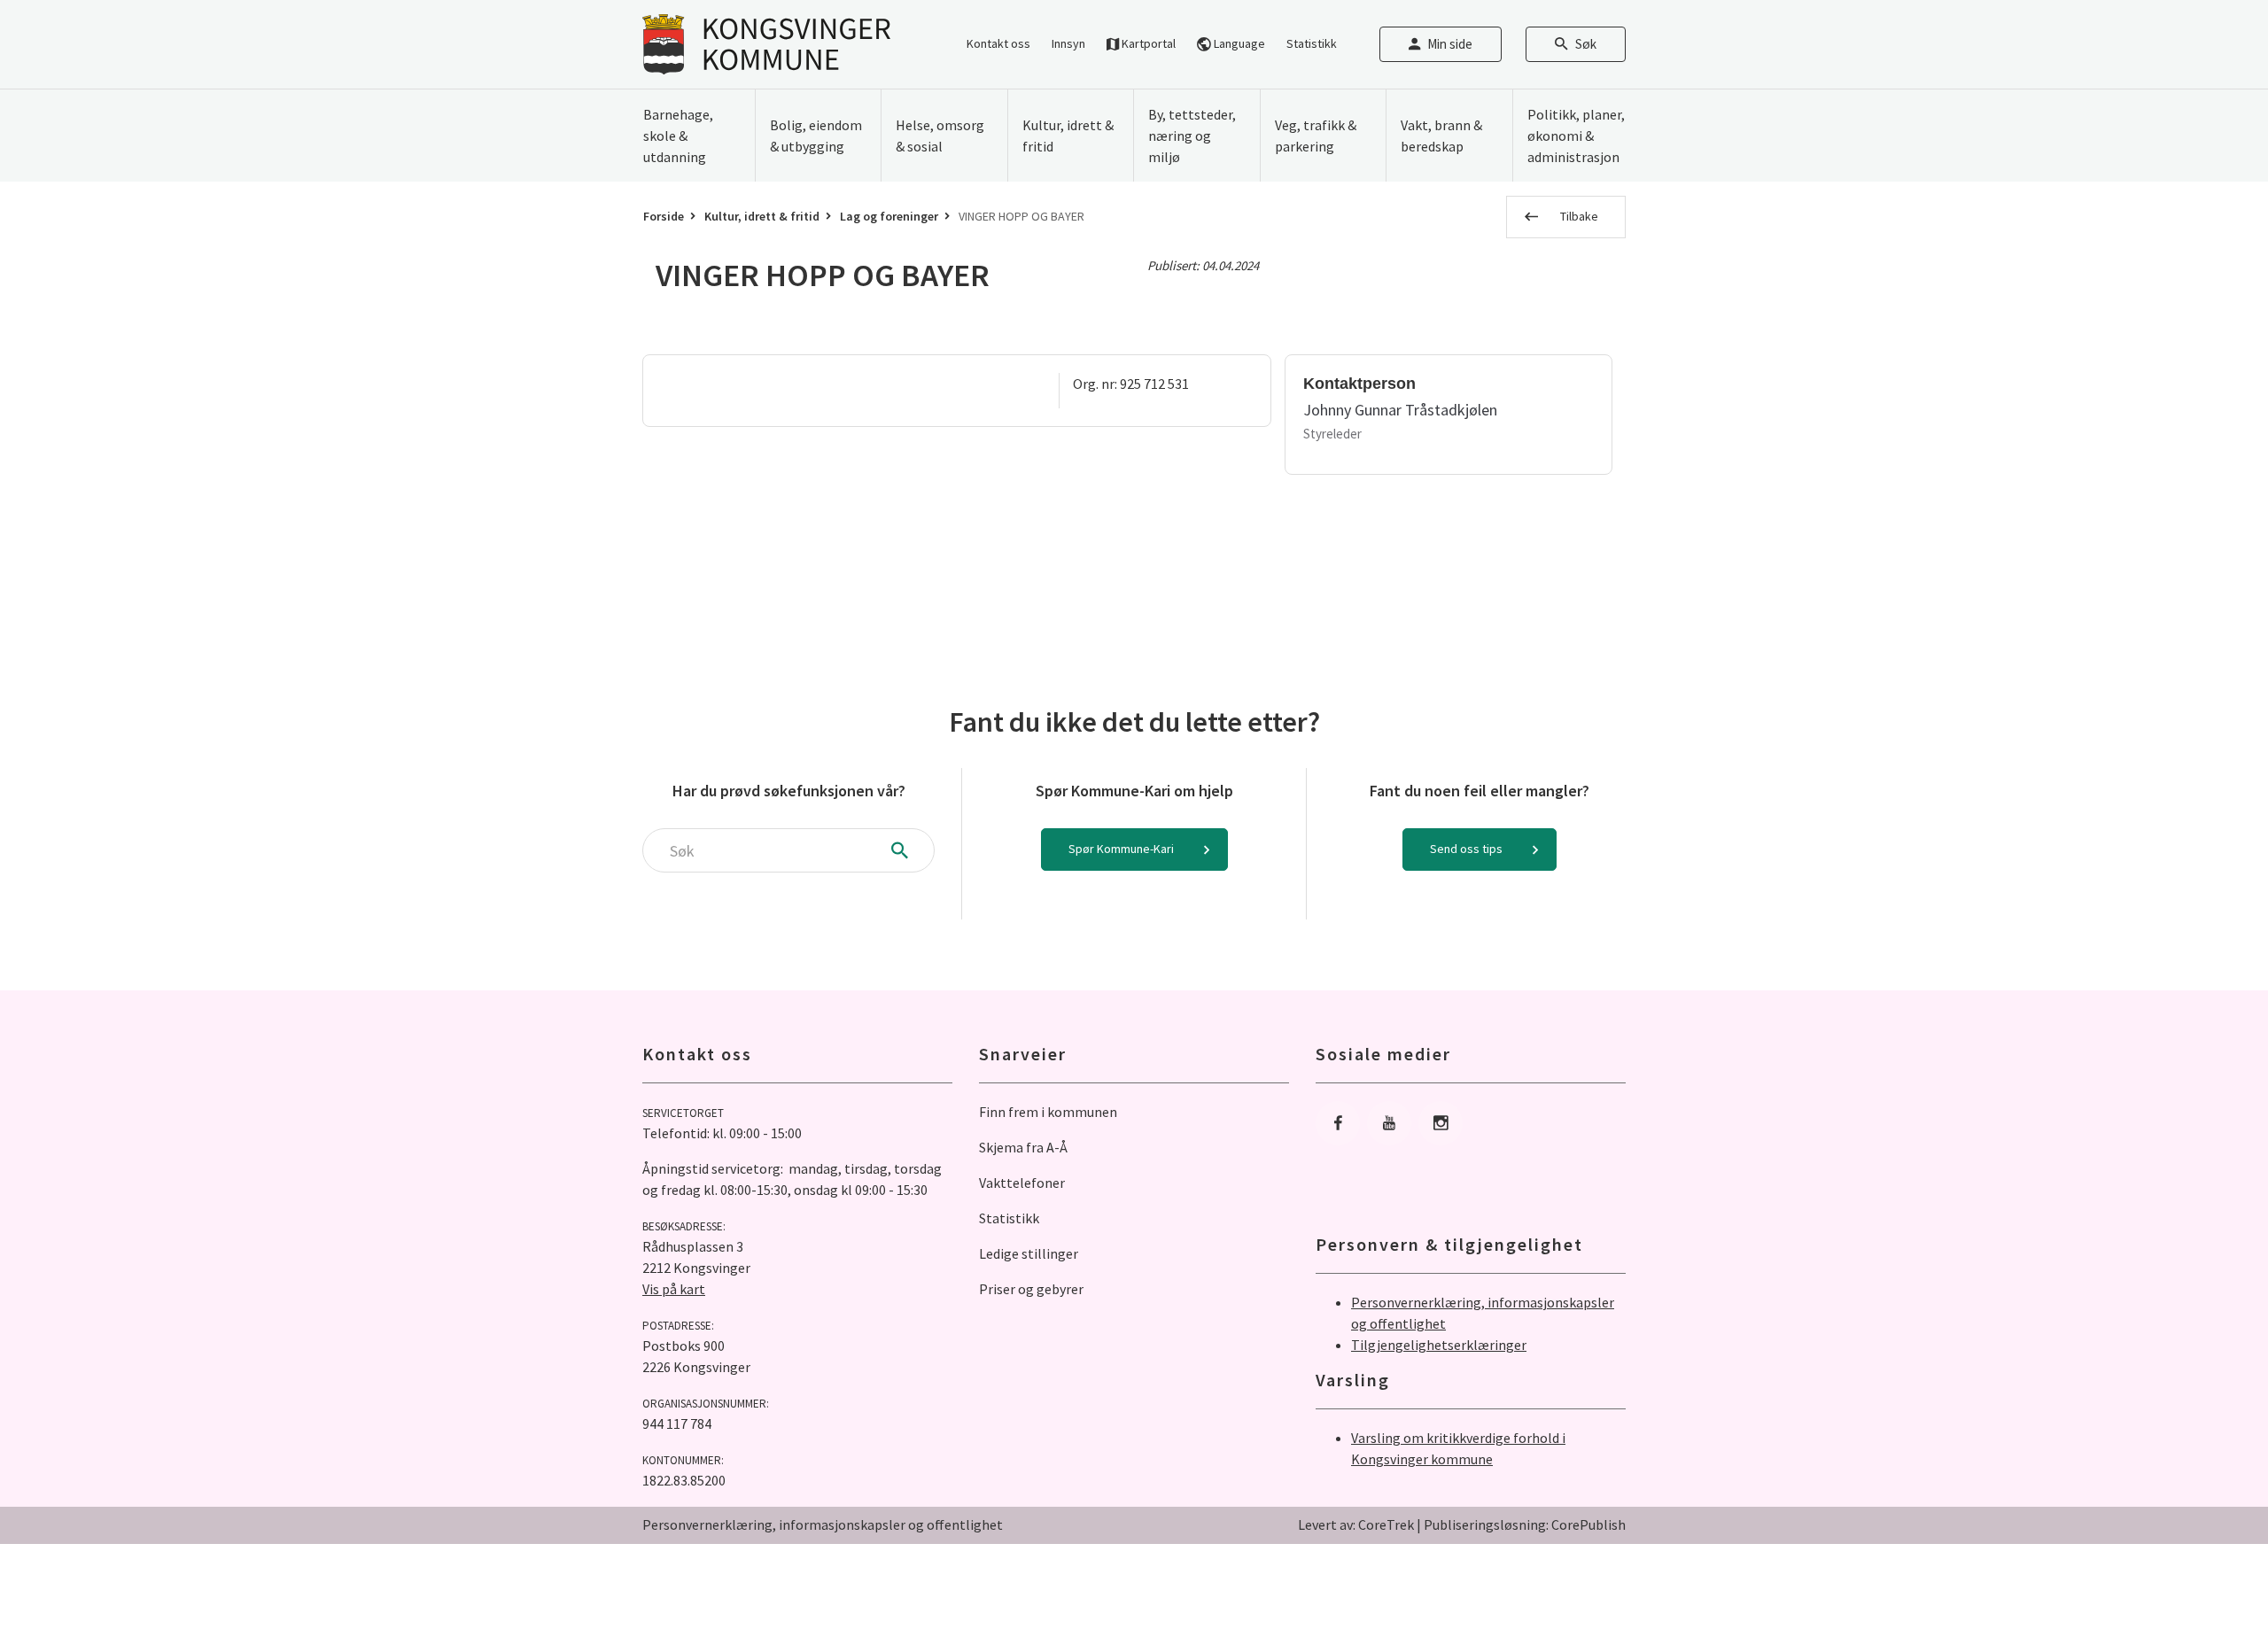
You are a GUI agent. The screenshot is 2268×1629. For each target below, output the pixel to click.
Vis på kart (674, 1289)
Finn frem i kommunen (1048, 1112)
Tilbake (1579, 216)
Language (1238, 43)
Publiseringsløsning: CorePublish (1525, 1524)
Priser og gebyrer (1031, 1289)
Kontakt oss (998, 43)
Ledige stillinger (1029, 1253)
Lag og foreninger (889, 216)
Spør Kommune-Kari (1121, 849)
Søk (1586, 44)
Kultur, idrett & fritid (762, 216)
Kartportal (1147, 43)
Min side (1450, 44)
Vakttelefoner (1022, 1183)
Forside (664, 216)
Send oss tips (1466, 849)
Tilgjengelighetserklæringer (1439, 1345)
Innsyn (1068, 43)
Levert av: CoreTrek (1356, 1524)
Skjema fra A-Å (1023, 1147)
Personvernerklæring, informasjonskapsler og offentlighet (823, 1524)
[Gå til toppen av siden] (2210, 1571)
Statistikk (1312, 43)
